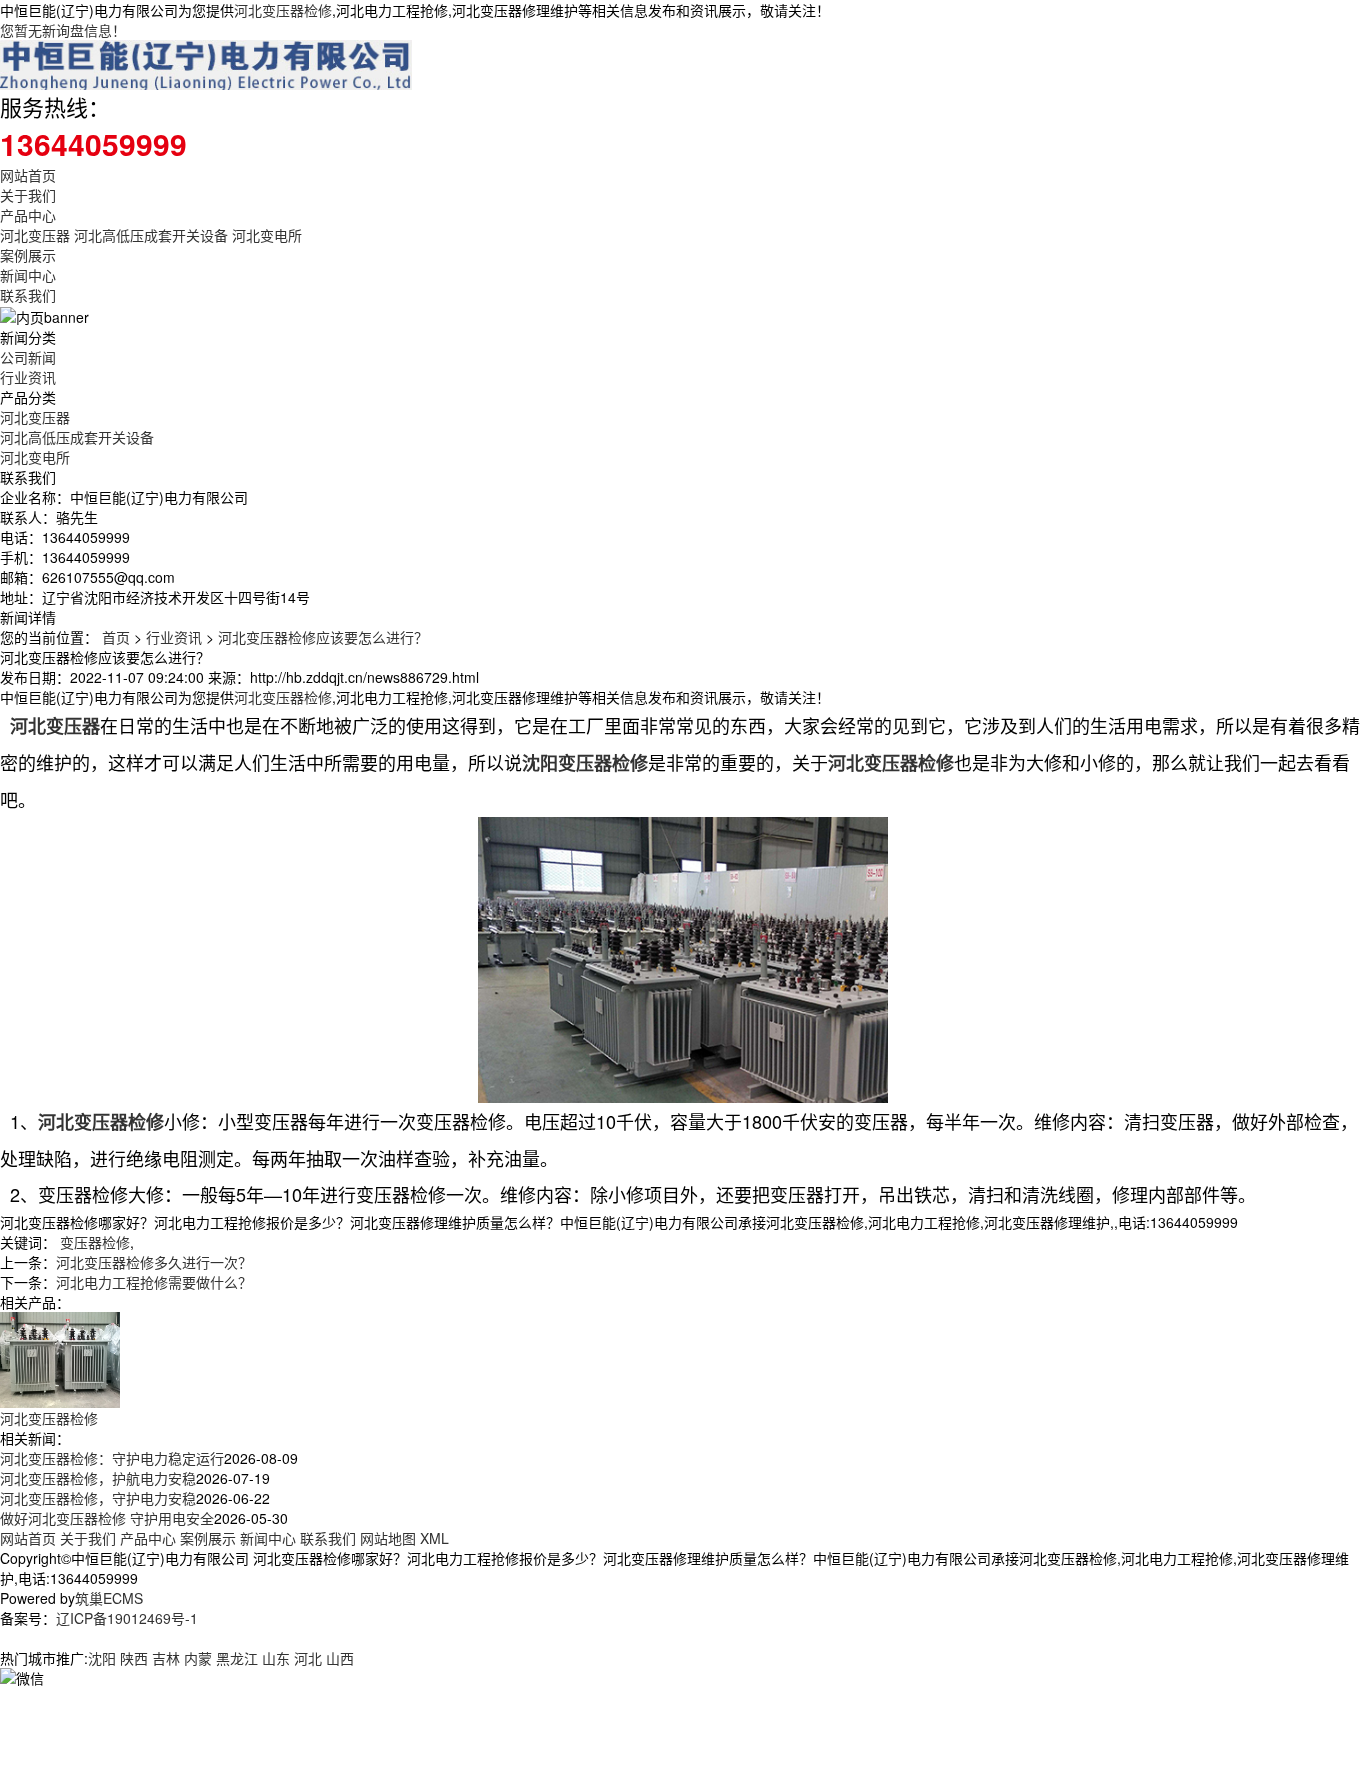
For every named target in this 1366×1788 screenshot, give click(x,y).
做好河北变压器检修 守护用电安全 (107, 1518)
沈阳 (102, 1658)
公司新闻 (28, 357)
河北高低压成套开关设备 (151, 235)
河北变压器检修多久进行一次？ (154, 1262)
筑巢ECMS (109, 1598)
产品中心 (28, 215)
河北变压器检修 (283, 10)
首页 (116, 637)
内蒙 (198, 1658)
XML (434, 1538)
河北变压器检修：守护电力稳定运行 (112, 1458)
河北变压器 (35, 235)
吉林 (166, 1658)
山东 (276, 1658)
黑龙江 (237, 1658)
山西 (340, 1658)
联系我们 (28, 295)
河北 (308, 1658)
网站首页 (28, 175)
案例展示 (28, 255)
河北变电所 (267, 235)
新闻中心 (28, 275)
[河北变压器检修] (60, 1358)
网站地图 (388, 1538)
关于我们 (28, 195)
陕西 (134, 1658)
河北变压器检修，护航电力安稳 (98, 1478)
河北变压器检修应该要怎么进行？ (323, 637)
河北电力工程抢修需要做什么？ (154, 1282)
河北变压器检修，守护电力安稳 (98, 1498)
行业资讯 (28, 377)
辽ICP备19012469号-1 (127, 1618)
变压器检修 (95, 1242)
